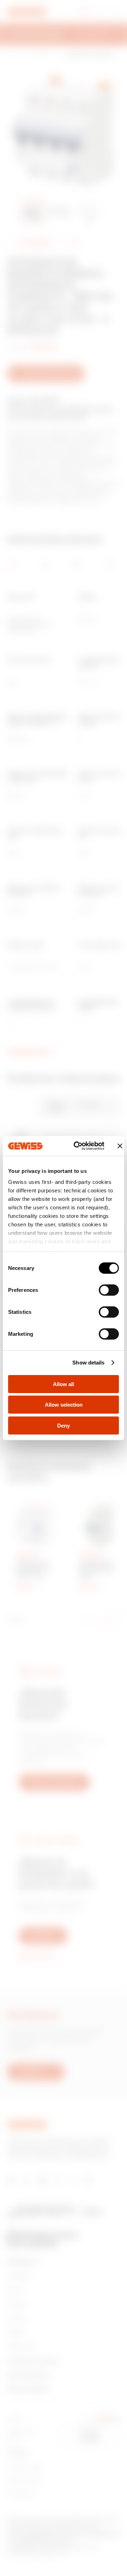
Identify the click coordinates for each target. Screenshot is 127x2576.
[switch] (109, 1290)
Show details (88, 1363)
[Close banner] (120, 1146)
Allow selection (64, 1405)
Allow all (64, 1384)
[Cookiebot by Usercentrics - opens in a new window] (77, 1146)
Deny (64, 1425)
